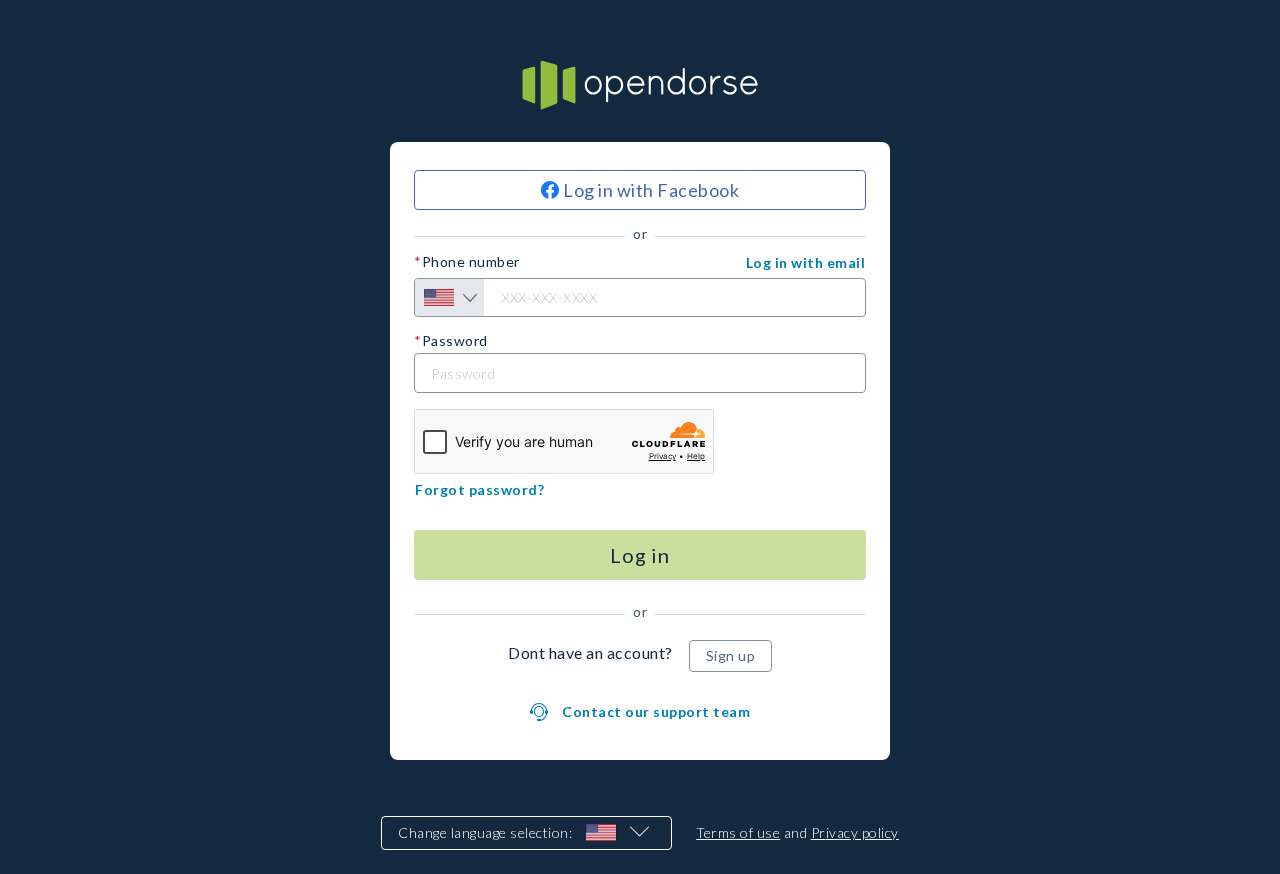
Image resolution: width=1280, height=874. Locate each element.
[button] (806, 263)
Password (455, 341)
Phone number (471, 262)
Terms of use (738, 832)
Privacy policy (855, 832)
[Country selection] (449, 297)
